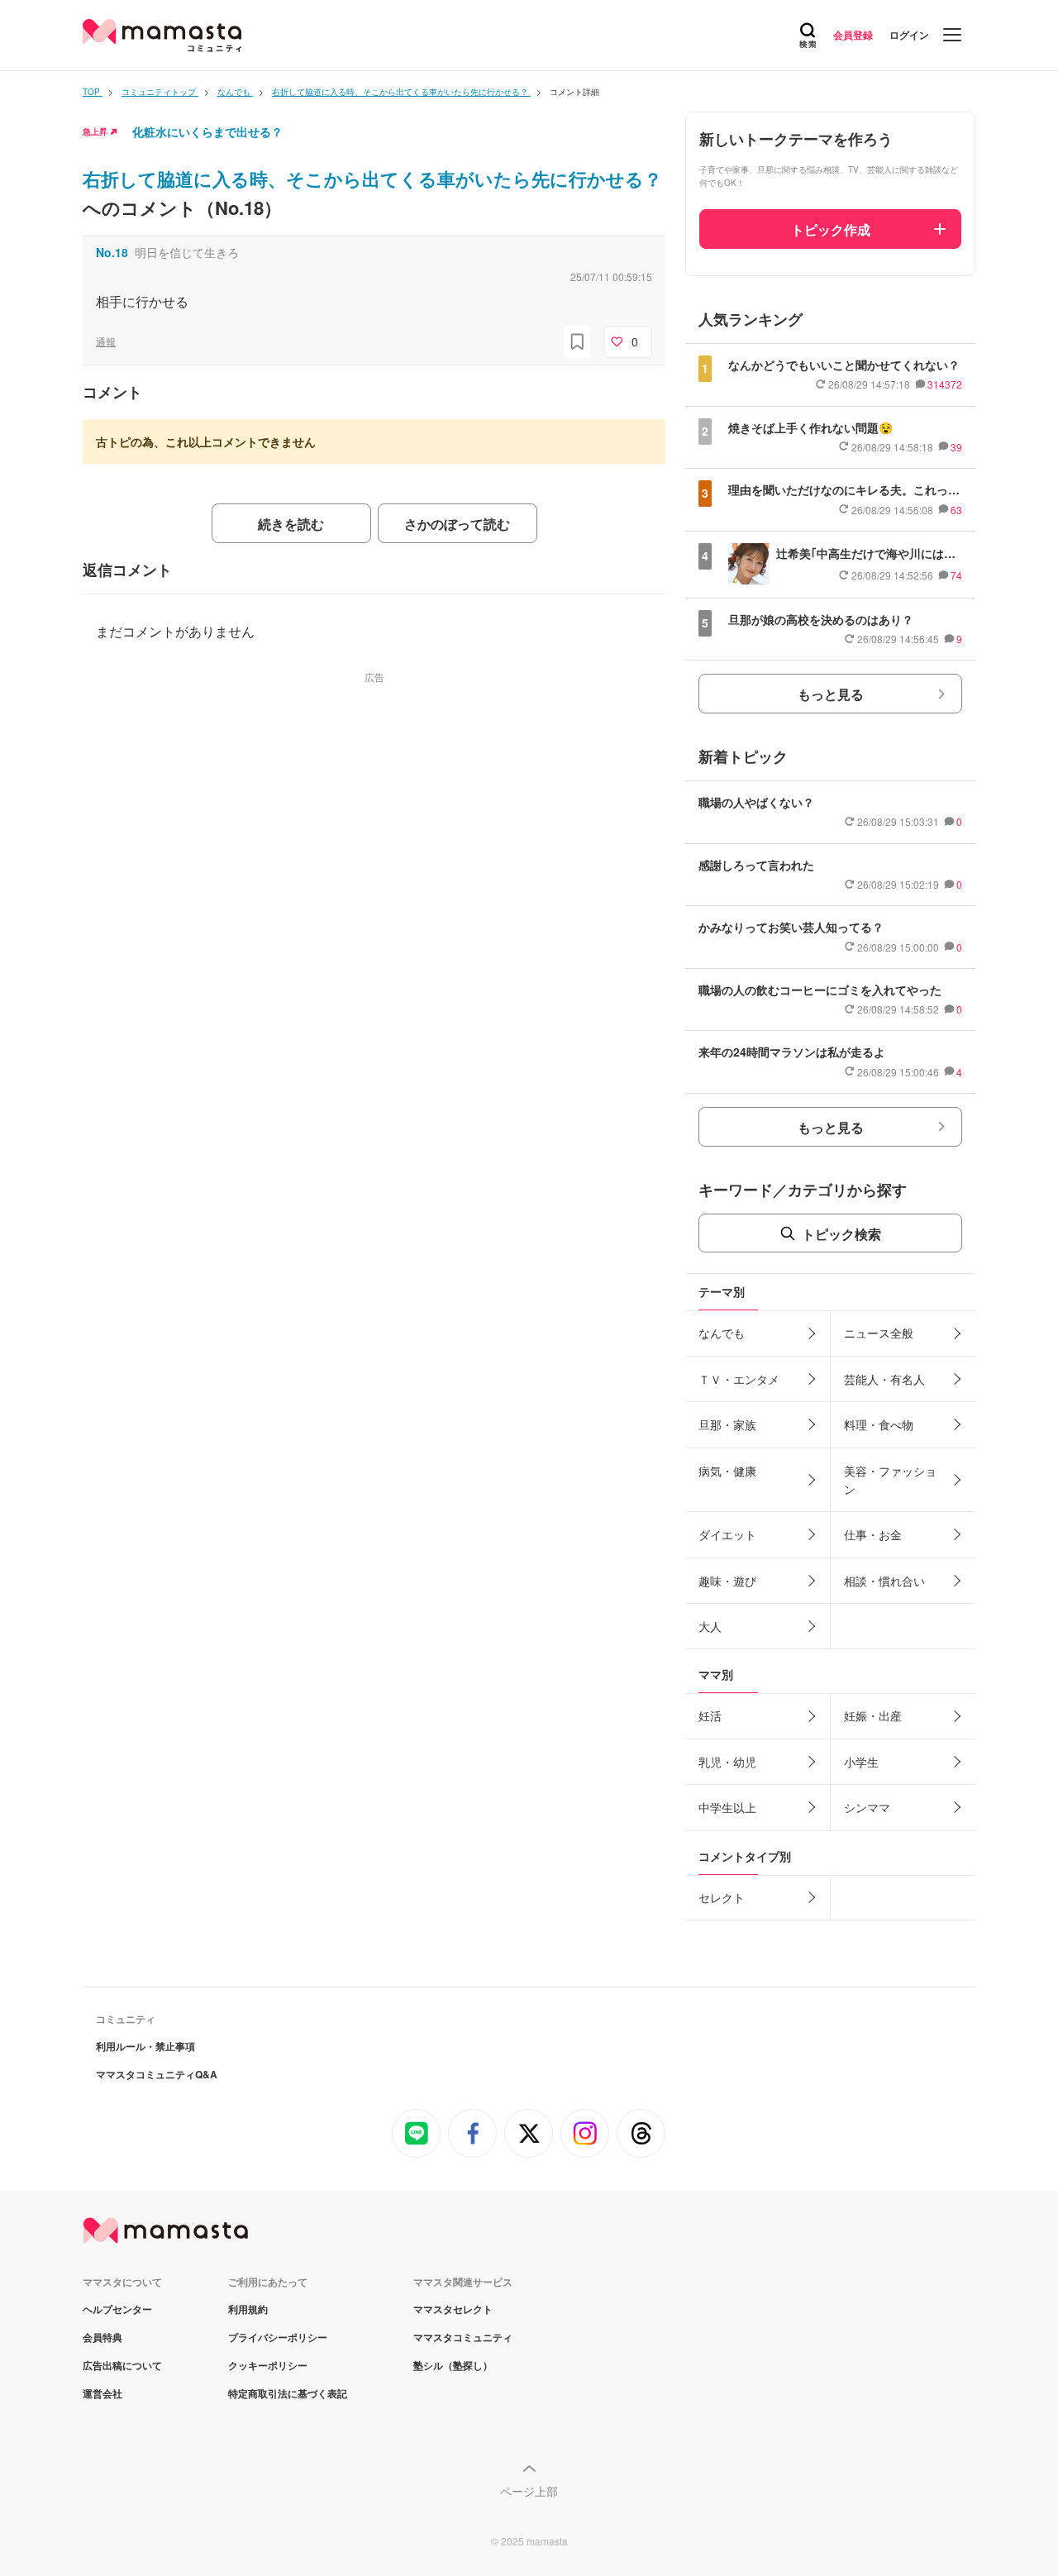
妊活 (710, 1715)
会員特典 (102, 2337)
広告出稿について (122, 2365)
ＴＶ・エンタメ (739, 1379)
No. (112, 252)
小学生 (861, 1762)
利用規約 (248, 2309)
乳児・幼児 (727, 1762)
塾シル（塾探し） (453, 2365)
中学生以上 (727, 1807)
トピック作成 (831, 229)
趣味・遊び (727, 1581)
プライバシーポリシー (278, 2337)
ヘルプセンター (117, 2309)
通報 (106, 341)
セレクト (722, 1897)
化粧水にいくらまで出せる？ (207, 131)
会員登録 (853, 35)
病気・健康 (727, 1471)
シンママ (867, 1807)
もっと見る (831, 694)
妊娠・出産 (873, 1715)
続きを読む (291, 524)
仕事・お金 (873, 1534)
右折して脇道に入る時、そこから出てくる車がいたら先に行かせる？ (372, 179)
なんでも (722, 1333)
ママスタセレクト (453, 2309)
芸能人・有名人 (884, 1379)
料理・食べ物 (879, 1424)
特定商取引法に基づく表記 (288, 2393)
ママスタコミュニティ (463, 2337)
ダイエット (727, 1534)
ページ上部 (529, 2491)
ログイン (909, 35)
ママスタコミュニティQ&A (157, 2074)
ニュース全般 (879, 1333)
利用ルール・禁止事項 (145, 2046)
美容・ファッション (890, 1480)
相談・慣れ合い (884, 1581)
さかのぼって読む (457, 524)
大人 (710, 1626)
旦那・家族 (727, 1424)
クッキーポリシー (268, 2365)
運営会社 (102, 2393)
